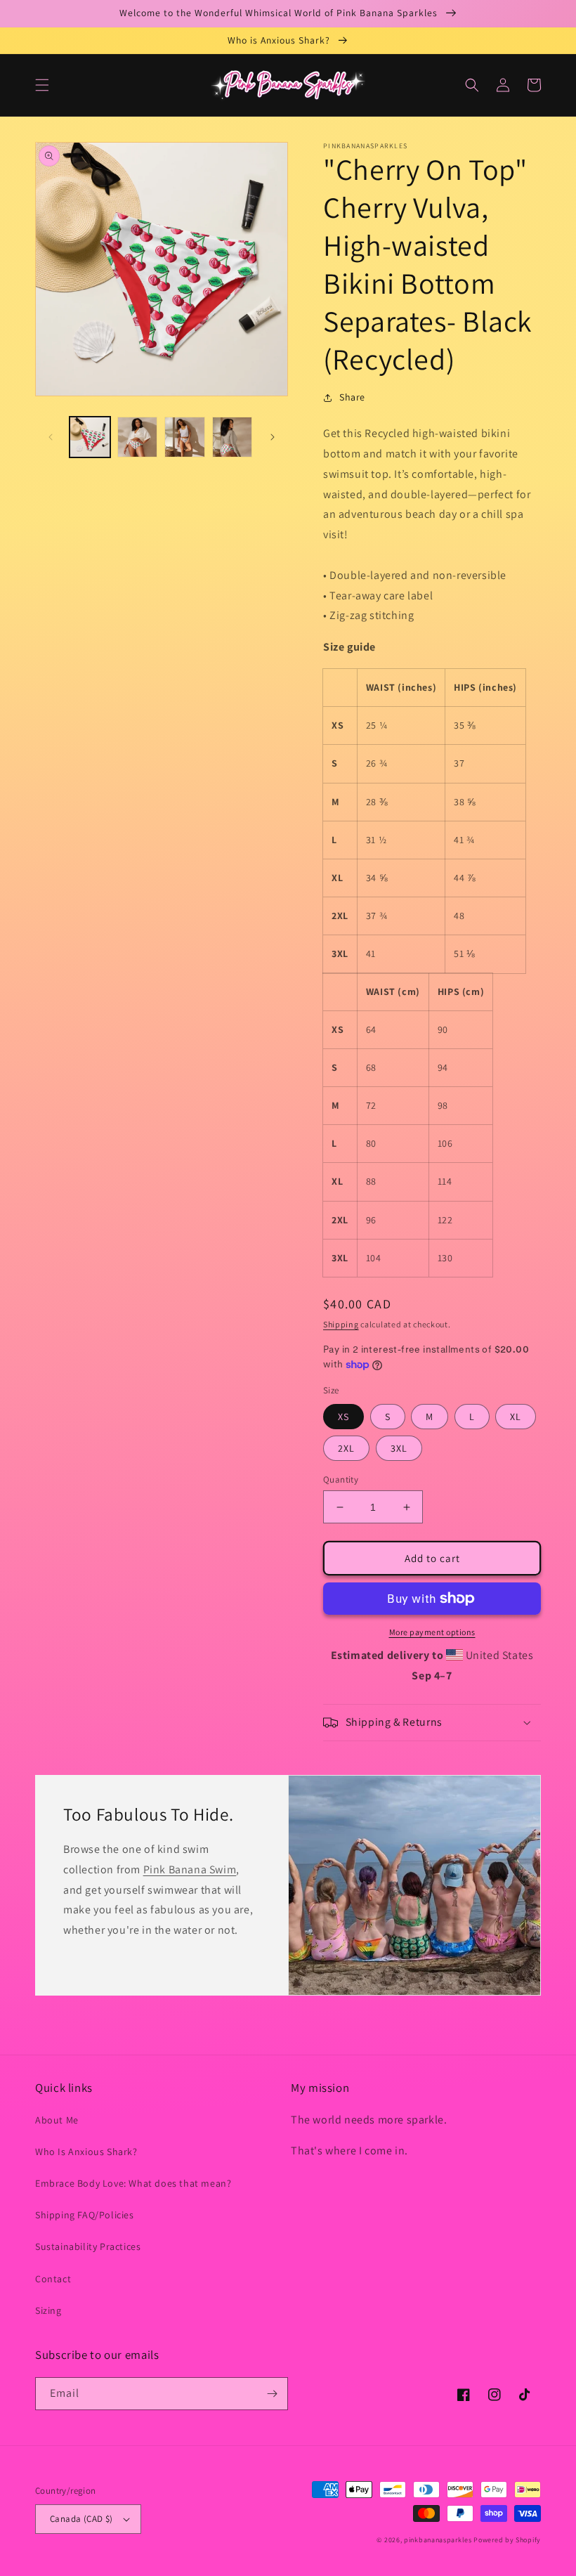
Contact (53, 2279)
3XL (399, 1448)
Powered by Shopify (507, 2540)
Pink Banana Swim (190, 1869)
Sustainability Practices (88, 2246)
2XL (346, 1448)
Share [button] (352, 397)
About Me (57, 2120)
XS (343, 1417)
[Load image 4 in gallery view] (233, 437)
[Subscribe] (272, 2394)
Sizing (48, 2310)
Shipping (341, 1324)
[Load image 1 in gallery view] (90, 437)
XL (516, 1417)
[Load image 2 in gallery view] (138, 437)
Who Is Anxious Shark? (86, 2152)
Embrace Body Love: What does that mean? (133, 2183)
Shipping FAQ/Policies (85, 2215)
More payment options (432, 1632)
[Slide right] (273, 437)
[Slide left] (51, 437)
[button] (42, 85)
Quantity (341, 1479)
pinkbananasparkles (438, 2540)
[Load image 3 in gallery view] (185, 437)
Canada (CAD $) (81, 2519)
